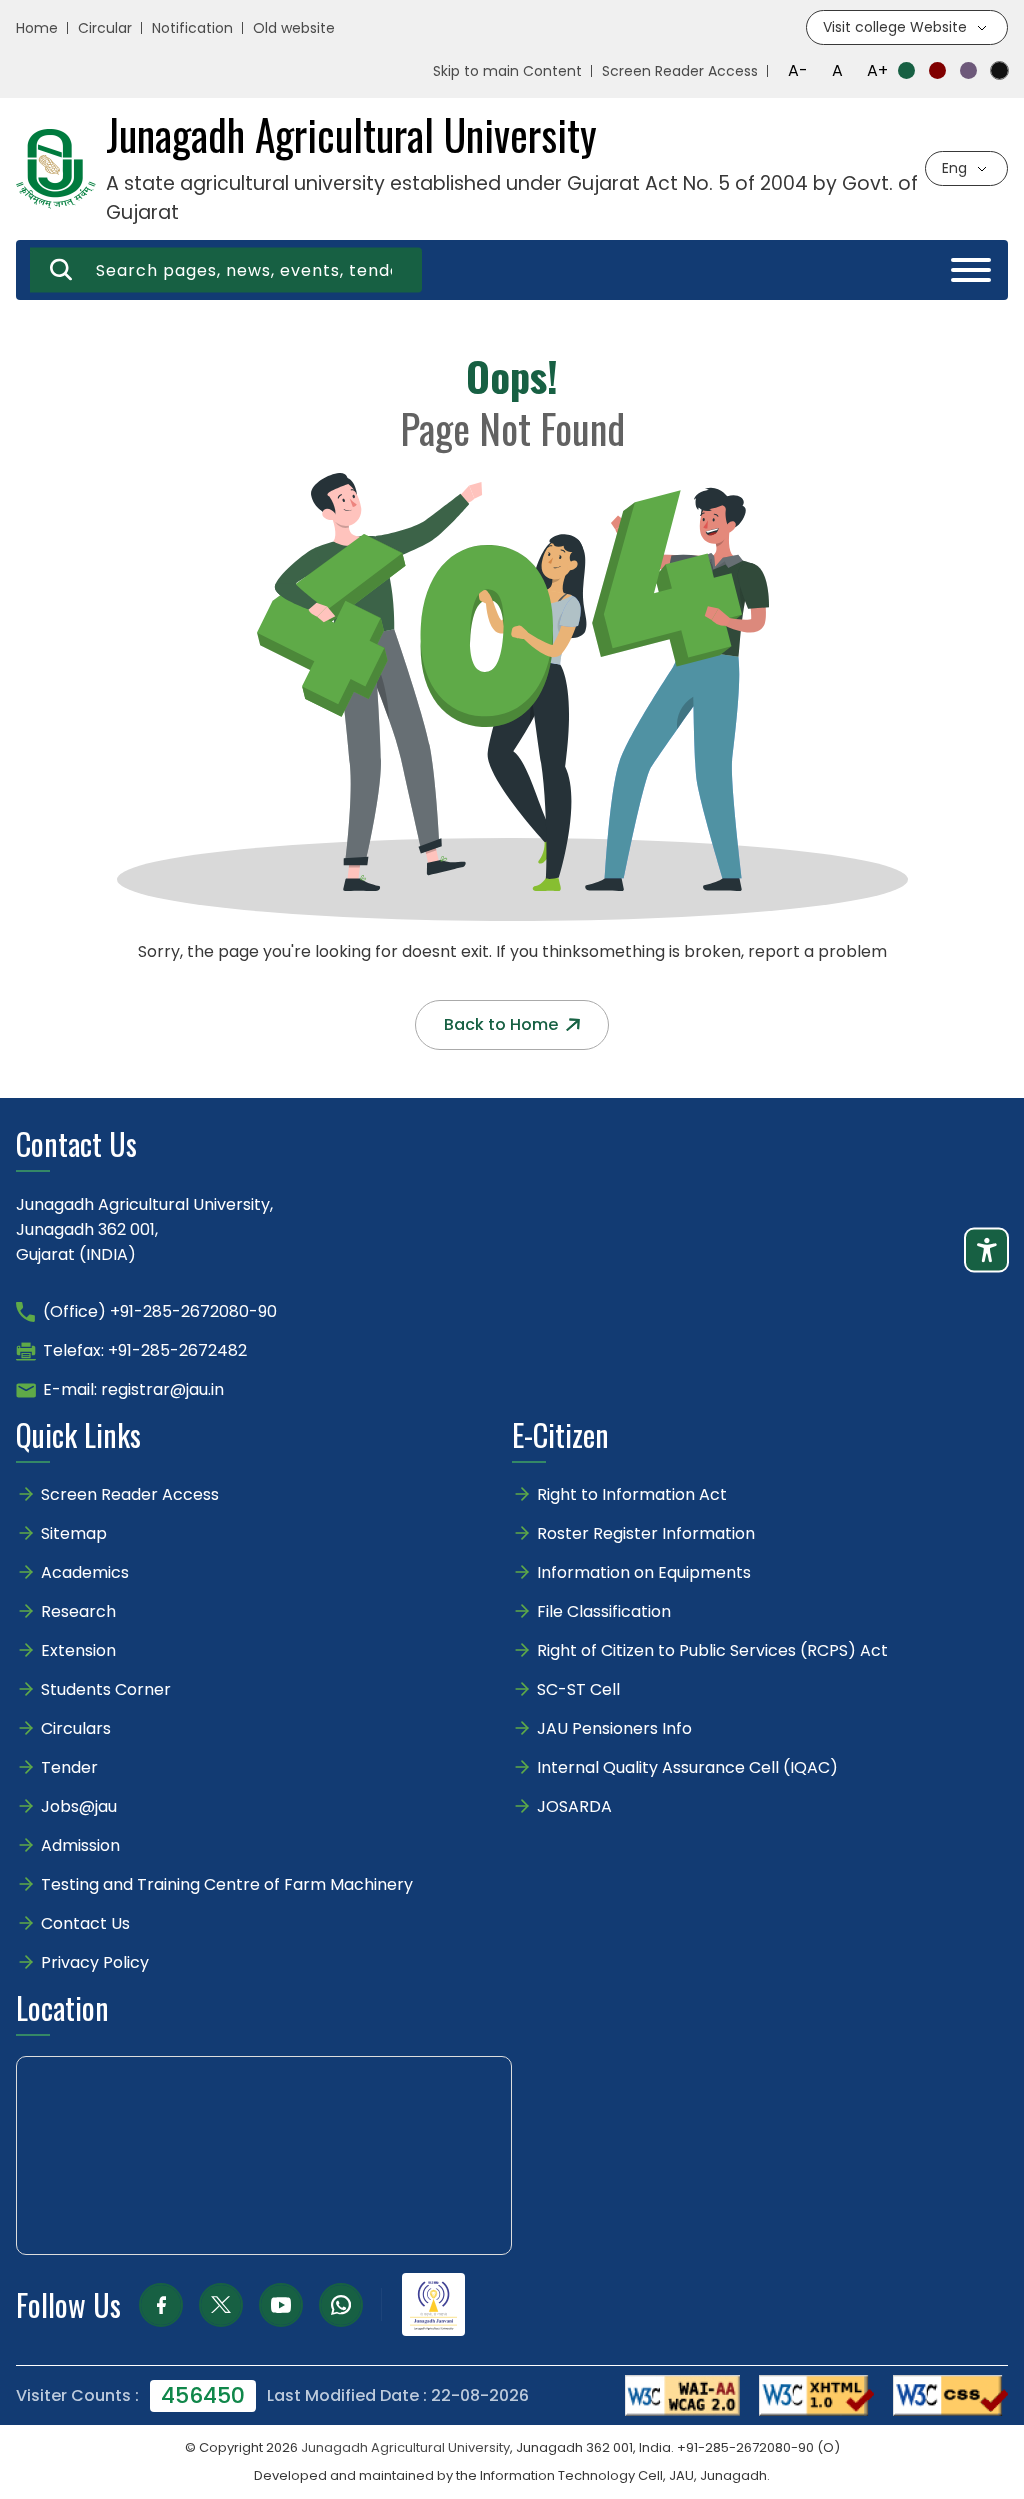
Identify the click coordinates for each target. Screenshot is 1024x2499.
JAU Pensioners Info (614, 1728)
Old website (294, 28)
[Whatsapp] (341, 2305)
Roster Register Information (646, 1533)
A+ (877, 70)
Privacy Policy (95, 1962)
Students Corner (106, 1689)
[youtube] (281, 2305)
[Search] (61, 270)
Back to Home (501, 1024)
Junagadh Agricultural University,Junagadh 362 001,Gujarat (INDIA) (144, 1229)
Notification (192, 28)
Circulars (76, 1728)
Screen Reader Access (680, 71)
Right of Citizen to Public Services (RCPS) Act (712, 1650)
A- (798, 70)
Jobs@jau (79, 1806)
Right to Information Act (632, 1494)
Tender (69, 1767)
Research (78, 1611)
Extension (78, 1650)
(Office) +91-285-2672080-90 (160, 1311)
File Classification (604, 1611)
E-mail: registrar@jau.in (133, 1389)
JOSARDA (576, 1806)
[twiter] (221, 2305)
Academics (85, 1572)
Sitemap (74, 1533)
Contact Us (85, 1923)
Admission (80, 1845)
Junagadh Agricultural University (405, 2447)
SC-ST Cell (578, 1689)
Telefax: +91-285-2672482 (145, 1350)
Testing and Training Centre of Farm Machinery (227, 1884)
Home (37, 28)
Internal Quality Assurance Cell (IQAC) (687, 1767)
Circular (105, 28)
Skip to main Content (507, 71)
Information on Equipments (644, 1572)
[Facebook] (161, 2305)
